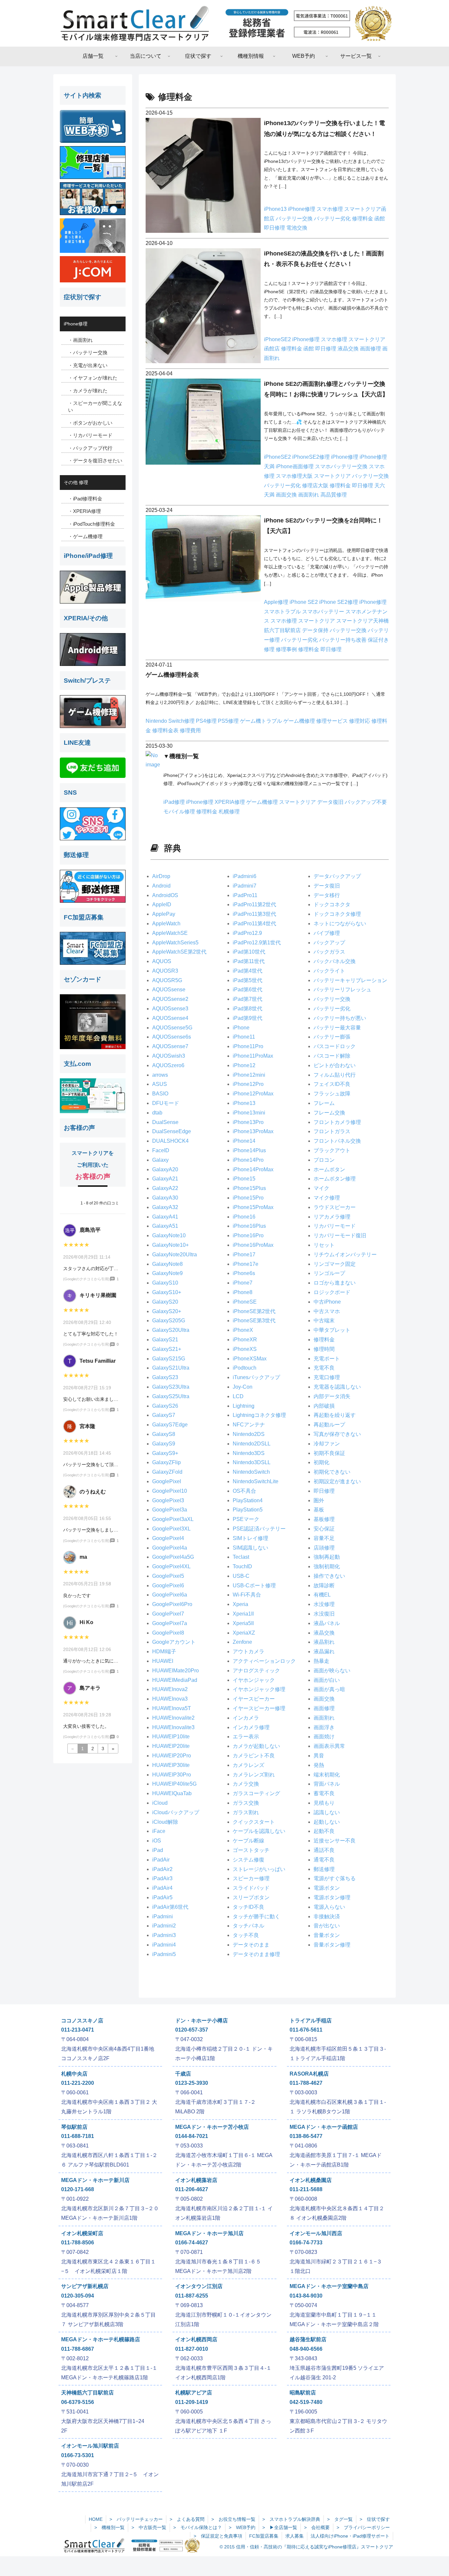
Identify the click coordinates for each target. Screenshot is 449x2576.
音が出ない (327, 1926)
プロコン (324, 1160)
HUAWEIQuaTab (172, 1793)
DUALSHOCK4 (170, 1141)
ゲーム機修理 (300, 721)
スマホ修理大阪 (295, 476)
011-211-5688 (306, 2189)
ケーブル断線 (248, 1841)
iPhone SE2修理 (339, 602)
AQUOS (162, 961)
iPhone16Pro (248, 1235)
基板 (319, 1510)
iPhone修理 (302, 209)
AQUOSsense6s (172, 1037)
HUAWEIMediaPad (175, 1680)
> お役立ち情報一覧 (233, 2519)
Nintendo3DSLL (252, 1462)
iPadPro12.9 (247, 933)
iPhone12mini (249, 1075)
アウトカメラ (248, 1651)
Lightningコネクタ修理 (259, 1415)
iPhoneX (243, 1330)
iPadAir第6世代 (170, 1907)
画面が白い (327, 1680)
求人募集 (295, 2536)
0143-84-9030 (306, 2296)
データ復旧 (331, 802)
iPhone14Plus (249, 1150)
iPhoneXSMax (250, 1359)
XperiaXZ (244, 1633)
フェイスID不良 (332, 1084)
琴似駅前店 (74, 2127)
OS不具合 (244, 1491)
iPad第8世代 (248, 1009)
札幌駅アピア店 (194, 2393)
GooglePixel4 (168, 1538)
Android (161, 886)
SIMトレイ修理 (250, 1538)
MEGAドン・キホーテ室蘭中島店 (329, 2286)
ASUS (160, 1084)
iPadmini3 (164, 1935)
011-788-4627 (306, 2083)
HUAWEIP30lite (171, 1765)
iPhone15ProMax (253, 1207)
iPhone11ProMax (253, 1056)
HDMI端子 (164, 1651)
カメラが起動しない (256, 1746)
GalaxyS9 (164, 1444)
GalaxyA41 (165, 1217)
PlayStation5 (248, 1510)
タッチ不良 (246, 1935)
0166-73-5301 (78, 2455)
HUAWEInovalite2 (173, 1718)
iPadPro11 (245, 895)
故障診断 (324, 1585)
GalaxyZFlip (166, 1462)
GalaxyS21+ (167, 1349)
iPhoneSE (245, 1302)
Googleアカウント (174, 1642)
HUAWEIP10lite (171, 1737)
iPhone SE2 (304, 602)
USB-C (241, 1576)
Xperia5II (243, 1623)
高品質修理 (334, 495)
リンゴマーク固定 (335, 1264)
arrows (160, 1075)
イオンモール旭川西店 (316, 2233)
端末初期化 (327, 1775)
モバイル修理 (180, 812)
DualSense (165, 1122)
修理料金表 (166, 730)
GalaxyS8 (164, 1434)
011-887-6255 (192, 2296)
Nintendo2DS (249, 1434)
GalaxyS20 (165, 1302)
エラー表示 (246, 1737)
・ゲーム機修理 (85, 536)
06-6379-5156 (78, 2402)
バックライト (329, 971)
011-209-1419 (192, 2402)
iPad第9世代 (248, 1018)
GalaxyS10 (165, 1283)
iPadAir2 (162, 1869)
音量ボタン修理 (332, 1945)
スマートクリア (333, 476)
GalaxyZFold (167, 1472)
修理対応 (360, 721)
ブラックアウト (332, 1150)
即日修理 (275, 228)
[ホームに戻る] (225, 23)
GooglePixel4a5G (173, 1557)
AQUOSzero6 (168, 1065)
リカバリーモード (335, 1226)
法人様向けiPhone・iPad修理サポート (350, 2536)
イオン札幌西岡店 (196, 2339)
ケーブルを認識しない (259, 1831)
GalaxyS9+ (165, 1453)
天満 (270, 495)
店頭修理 (324, 1548)
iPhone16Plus (249, 1226)
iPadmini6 (245, 876)
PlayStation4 (248, 1500)
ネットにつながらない (340, 924)
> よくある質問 (187, 2519)
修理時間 (324, 1349)
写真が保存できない (337, 1434)
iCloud (160, 1803)
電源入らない (329, 1907)
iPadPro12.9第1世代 (257, 943)
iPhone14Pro (248, 1160)
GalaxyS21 (165, 1340)
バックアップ (329, 943)
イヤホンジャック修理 (259, 1689)
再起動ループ (329, 1425)
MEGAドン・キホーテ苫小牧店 (212, 2127)
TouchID (242, 1566)
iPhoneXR (245, 1340)
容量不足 (324, 1538)
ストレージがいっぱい (259, 1869)
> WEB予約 (242, 2527)
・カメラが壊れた (88, 391)
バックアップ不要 (366, 802)
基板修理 (324, 1519)
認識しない (327, 1812)
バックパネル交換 (335, 961)
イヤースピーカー (254, 1699)
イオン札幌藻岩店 (196, 2180)
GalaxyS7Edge (170, 1425)
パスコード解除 (332, 1056)
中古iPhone (327, 1302)
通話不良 (324, 1850)
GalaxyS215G (169, 1359)
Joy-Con (243, 1387)
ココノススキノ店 (82, 2021)
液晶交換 (349, 349)
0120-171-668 (78, 2189)
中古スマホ (327, 1311)
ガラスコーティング (256, 1793)
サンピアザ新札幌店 (85, 2286)
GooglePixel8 (168, 1633)
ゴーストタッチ (251, 1850)
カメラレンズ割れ (254, 1775)
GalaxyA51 (165, 1226)
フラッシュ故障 (332, 1094)
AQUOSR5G (167, 980)
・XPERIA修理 (84, 511)
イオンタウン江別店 (199, 2286)
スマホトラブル (283, 612)
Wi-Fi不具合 (247, 1595)
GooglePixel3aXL (173, 1519)
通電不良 (324, 1860)
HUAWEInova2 (170, 1689)
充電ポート (327, 1359)
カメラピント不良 (254, 1756)
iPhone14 (244, 1141)
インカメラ (246, 1718)
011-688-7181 (78, 2136)
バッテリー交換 (295, 219)
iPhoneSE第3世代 (254, 1321)
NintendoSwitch (251, 1472)
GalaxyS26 (165, 1406)
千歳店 (183, 2074)
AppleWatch (166, 924)
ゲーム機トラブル (262, 721)
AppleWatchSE (170, 933)
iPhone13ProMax (253, 1131)
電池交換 (297, 228)
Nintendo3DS (249, 1453)
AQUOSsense (169, 990)
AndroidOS (165, 895)
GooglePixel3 (168, 1500)
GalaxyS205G (169, 1321)
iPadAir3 (162, 1878)
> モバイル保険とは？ (198, 2527)
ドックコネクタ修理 (337, 914)
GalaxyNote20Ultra (175, 1255)
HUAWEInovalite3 (173, 1727)
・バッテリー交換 (88, 352)
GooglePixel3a (170, 1510)
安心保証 (324, 1529)
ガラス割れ (246, 1812)
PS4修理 (207, 721)
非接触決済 (327, 1916)
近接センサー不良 (335, 1841)
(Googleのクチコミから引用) (86, 1279)
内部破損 (324, 1406)
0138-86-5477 (306, 2136)
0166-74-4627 (192, 2243)
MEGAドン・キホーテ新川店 (95, 2180)
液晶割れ (324, 1642)
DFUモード (166, 1103)
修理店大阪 (316, 485)
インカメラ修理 (251, 1727)
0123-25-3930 (192, 2083)
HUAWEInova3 (170, 1699)
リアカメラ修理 (332, 1217)
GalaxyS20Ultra (171, 1330)
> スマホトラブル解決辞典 (291, 2519)
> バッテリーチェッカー (136, 2519)
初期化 (321, 1462)
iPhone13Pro (248, 1122)
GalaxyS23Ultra (171, 1387)
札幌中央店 (74, 2074)
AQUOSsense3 (170, 1009)
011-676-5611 (306, 2030)
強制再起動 (327, 1557)
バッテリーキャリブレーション (350, 980)
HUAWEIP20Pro (172, 1756)
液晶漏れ (324, 1651)
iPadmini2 (164, 1926)
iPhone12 (244, 1065)
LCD (238, 1396)
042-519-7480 (306, 2402)
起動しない (327, 1822)
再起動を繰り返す (335, 1415)
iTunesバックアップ (256, 1377)
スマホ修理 (330, 209)
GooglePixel (167, 1481)
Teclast (241, 1557)
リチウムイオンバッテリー (345, 1255)
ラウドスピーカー (335, 1207)
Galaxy (160, 1160)
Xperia (240, 1604)
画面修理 (371, 349)
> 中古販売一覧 (149, 2527)
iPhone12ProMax (253, 1094)
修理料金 (363, 219)
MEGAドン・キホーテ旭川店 (209, 2233)
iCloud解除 (165, 1822)
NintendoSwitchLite (256, 1481)
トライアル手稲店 (311, 2021)
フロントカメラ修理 (337, 1122)
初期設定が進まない (337, 1481)
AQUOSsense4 (170, 1018)
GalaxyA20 (165, 1169)
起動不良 (324, 1831)
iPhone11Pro (248, 1046)
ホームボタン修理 (335, 1179)
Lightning (244, 1406)
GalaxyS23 (165, 1377)
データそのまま (251, 1945)
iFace (159, 1831)
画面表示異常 (329, 1746)
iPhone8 (243, 1292)
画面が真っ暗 (329, 1689)
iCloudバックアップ (176, 1812)
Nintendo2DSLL (252, 1444)
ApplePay (164, 914)
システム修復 (248, 1860)
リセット (324, 1245)
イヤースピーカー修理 (259, 1708)
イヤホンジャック (254, 1680)
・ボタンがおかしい (90, 423)
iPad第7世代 (248, 999)
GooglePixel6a (170, 1595)
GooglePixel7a (170, 1623)
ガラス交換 (246, 1803)
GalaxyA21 (165, 1179)
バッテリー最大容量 (337, 1028)
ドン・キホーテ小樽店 (201, 2021)
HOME (96, 2519)
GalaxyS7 (164, 1415)
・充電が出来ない (88, 365)
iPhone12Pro (248, 1084)
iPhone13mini (249, 1113)
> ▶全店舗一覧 (280, 2527)
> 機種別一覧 (109, 2527)
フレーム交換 (329, 1113)
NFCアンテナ (249, 1425)
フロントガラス (332, 1131)
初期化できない (332, 1472)
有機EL (322, 1595)
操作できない (329, 1576)
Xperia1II (243, 1614)
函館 (380, 219)
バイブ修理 (327, 933)
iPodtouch (245, 1368)
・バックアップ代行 (90, 448)
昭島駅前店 (303, 2393)
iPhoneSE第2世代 (254, 1311)
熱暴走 (321, 1661)
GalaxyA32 (165, 1207)
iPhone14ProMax (253, 1169)
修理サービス (333, 721)
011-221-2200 (78, 2083)
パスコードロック (335, 1046)
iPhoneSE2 (278, 339)
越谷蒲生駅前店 (308, 2339)
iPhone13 (276, 209)
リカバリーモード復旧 (340, 1235)
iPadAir (161, 1860)
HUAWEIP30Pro (172, 1775)
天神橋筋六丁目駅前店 (87, 2393)
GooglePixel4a (170, 1548)
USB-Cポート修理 (254, 1585)
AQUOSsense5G (172, 1028)
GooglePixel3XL (171, 1529)
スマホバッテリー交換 (342, 466)
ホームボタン (329, 1169)
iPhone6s (244, 1273)
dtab (157, 1113)
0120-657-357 (192, 2030)
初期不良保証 (329, 1453)
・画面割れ (80, 340)
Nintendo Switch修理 (171, 721)
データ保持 (316, 630)
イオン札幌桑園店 (311, 2180)
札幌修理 (229, 812)
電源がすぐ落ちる (335, 1878)
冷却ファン (327, 1444)
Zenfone (242, 1642)
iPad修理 (175, 802)
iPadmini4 (164, 1945)
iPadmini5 (164, 1954)
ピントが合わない (335, 1065)
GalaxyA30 (165, 1198)
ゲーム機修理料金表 (172, 675)
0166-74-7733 (306, 2243)
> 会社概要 (317, 2527)
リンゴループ (329, 1273)
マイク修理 (327, 1198)
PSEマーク (246, 1519)
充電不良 (324, 1368)
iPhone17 (244, 1255)
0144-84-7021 (192, 2136)
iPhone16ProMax (253, 1245)
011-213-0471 (78, 2030)
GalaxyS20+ (167, 1311)
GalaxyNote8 (167, 1264)
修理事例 (287, 649)
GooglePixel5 (168, 1576)
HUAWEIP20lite (171, 1746)
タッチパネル (248, 1926)
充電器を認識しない (337, 1387)
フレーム (324, 1103)
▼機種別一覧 (181, 756)
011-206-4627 (192, 2189)
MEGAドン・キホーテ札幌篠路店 (101, 2339)
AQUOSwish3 (169, 1056)
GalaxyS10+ (167, 1292)
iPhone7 (243, 1283)
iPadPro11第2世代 (254, 904)
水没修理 (324, 1604)
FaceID (161, 1150)
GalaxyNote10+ (170, 1245)
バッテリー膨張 (332, 1037)
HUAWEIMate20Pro (176, 1671)
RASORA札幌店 (309, 2074)
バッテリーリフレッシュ (343, 990)
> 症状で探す (375, 2519)
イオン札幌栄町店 (82, 2233)
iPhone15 (244, 1179)
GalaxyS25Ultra (171, 1396)
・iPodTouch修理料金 (92, 524)
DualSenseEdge (172, 1131)
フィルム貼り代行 (335, 1075)
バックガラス (329, 952)
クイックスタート (254, 1822)
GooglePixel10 (170, 1491)
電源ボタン (327, 1888)
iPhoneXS (245, 1349)
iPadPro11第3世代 (254, 914)
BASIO (160, 1094)
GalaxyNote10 (169, 1235)
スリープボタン (251, 1897)
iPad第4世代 (248, 971)
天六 (380, 485)
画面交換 (287, 495)
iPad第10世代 (249, 952)
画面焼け (324, 1737)
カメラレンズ (248, 1765)
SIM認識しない (250, 1548)
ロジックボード (332, 1292)
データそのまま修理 (256, 1954)
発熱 (319, 1765)
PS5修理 (229, 721)
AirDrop (161, 876)
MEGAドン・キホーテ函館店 (324, 2127)
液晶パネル (327, 1623)
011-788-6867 (78, 2349)
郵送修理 (324, 1869)
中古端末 (324, 1321)
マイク (321, 1188)
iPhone (241, 1028)
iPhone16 (244, 1217)
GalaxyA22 (165, 1188)
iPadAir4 (162, 1888)
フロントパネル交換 (337, 1141)
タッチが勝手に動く (256, 1916)
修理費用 (190, 730)
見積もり (324, 1803)
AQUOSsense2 (170, 999)
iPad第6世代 (248, 990)
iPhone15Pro (248, 1198)
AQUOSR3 (165, 971)
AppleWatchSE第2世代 (179, 952)
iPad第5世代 (248, 980)
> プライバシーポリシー (363, 2527)
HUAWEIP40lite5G (174, 1784)
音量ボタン (327, 1935)
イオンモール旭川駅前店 (90, 2446)
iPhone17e (246, 1264)
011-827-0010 (192, 2349)
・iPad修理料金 (85, 499)
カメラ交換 (246, 1784)
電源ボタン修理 (332, 1897)
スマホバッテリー (324, 612)
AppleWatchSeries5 (175, 943)
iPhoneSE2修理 (312, 457)
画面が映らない (332, 1671)
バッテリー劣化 (333, 219)
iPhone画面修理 (295, 466)
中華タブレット (332, 1330)
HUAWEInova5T (172, 1708)
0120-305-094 (78, 2296)
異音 (319, 1756)
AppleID (162, 904)
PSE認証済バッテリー (259, 1529)
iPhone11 (244, 1037)
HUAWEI (163, 1661)
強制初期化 (327, 1566)
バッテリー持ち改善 (343, 640)
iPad (158, 1850)
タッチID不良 (248, 1907)
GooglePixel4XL (171, 1566)
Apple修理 (277, 602)
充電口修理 (327, 1377)
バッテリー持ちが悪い (340, 1018)
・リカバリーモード (90, 435)
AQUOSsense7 (170, 1046)
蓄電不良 (324, 1793)
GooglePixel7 (168, 1614)
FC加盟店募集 (264, 2536)
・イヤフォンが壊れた (93, 378)
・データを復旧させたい (95, 461)
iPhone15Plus (249, 1188)
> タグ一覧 (340, 2519)
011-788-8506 (78, 2243)
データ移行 (327, 895)
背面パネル (327, 1784)
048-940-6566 (306, 2349)
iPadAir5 (162, 1897)
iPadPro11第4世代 (254, 924)
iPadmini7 (245, 886)
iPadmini (163, 1916)
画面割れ (309, 495)
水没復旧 (324, 1614)
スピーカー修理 (251, 1878)
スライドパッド (251, 1888)
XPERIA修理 (230, 802)
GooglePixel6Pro (172, 1604)
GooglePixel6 (168, 1585)
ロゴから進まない (335, 1283)
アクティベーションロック (264, 1661)
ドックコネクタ (332, 904)
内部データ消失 (332, 1396)
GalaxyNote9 (167, 1273)
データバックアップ (337, 876)
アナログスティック (256, 1671)
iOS (157, 1841)
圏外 (319, 1500)
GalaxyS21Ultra (171, 1368)
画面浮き (324, 1727)
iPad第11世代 (249, 961)
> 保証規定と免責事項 (218, 2536)
